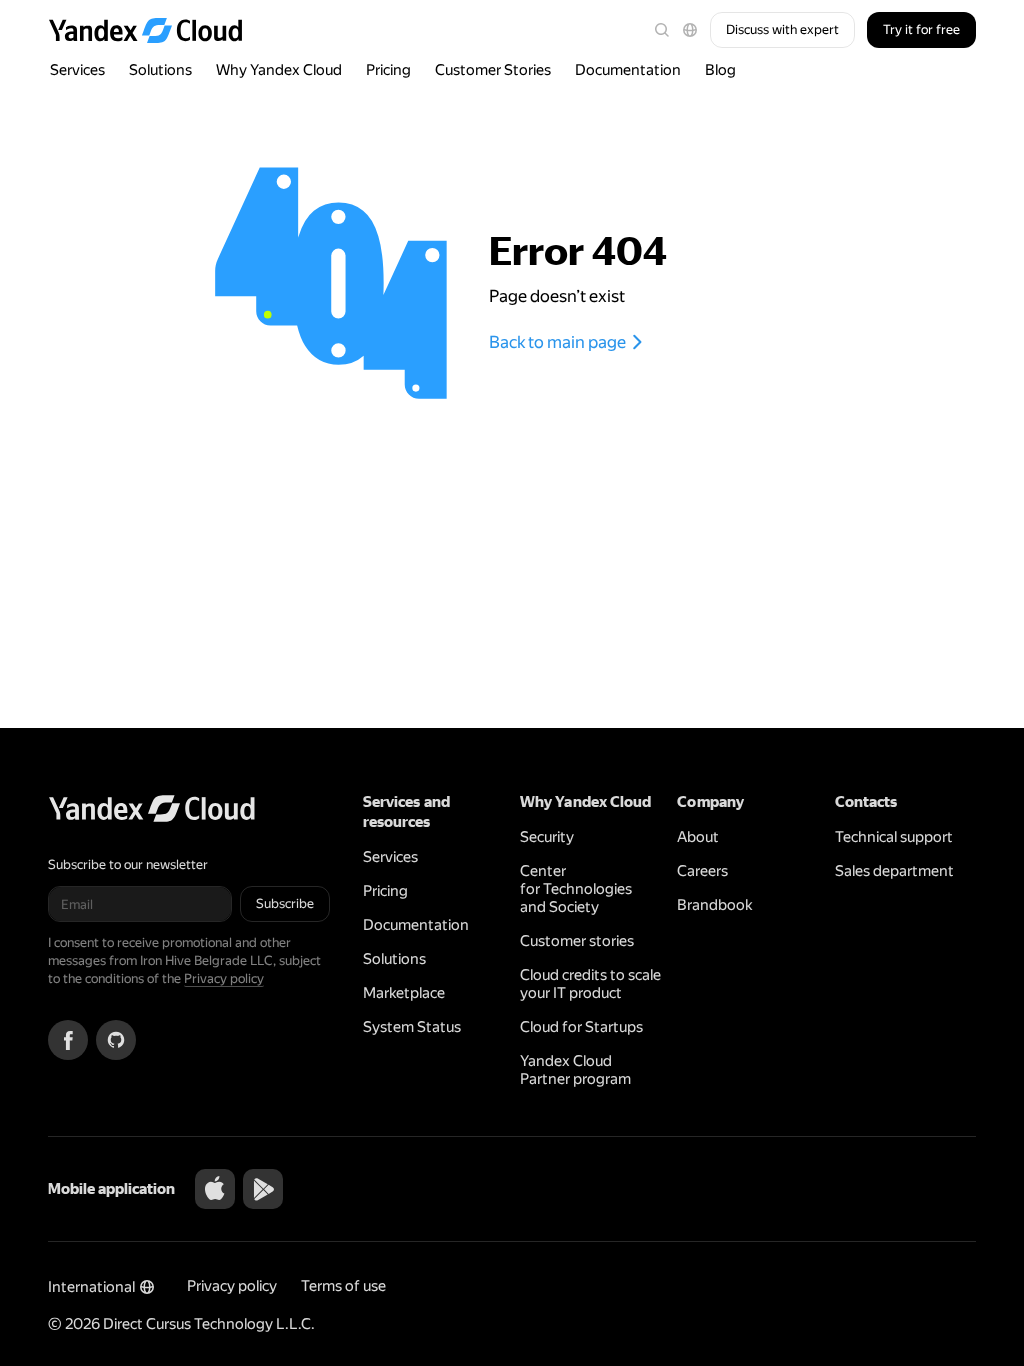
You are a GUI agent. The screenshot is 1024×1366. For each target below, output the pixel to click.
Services (77, 70)
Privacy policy (224, 978)
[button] (690, 30)
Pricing (388, 70)
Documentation (628, 70)
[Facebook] (68, 1040)
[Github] (116, 1040)
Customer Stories (493, 70)
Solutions (160, 70)
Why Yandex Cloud (279, 70)
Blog (720, 70)
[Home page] (155, 30)
